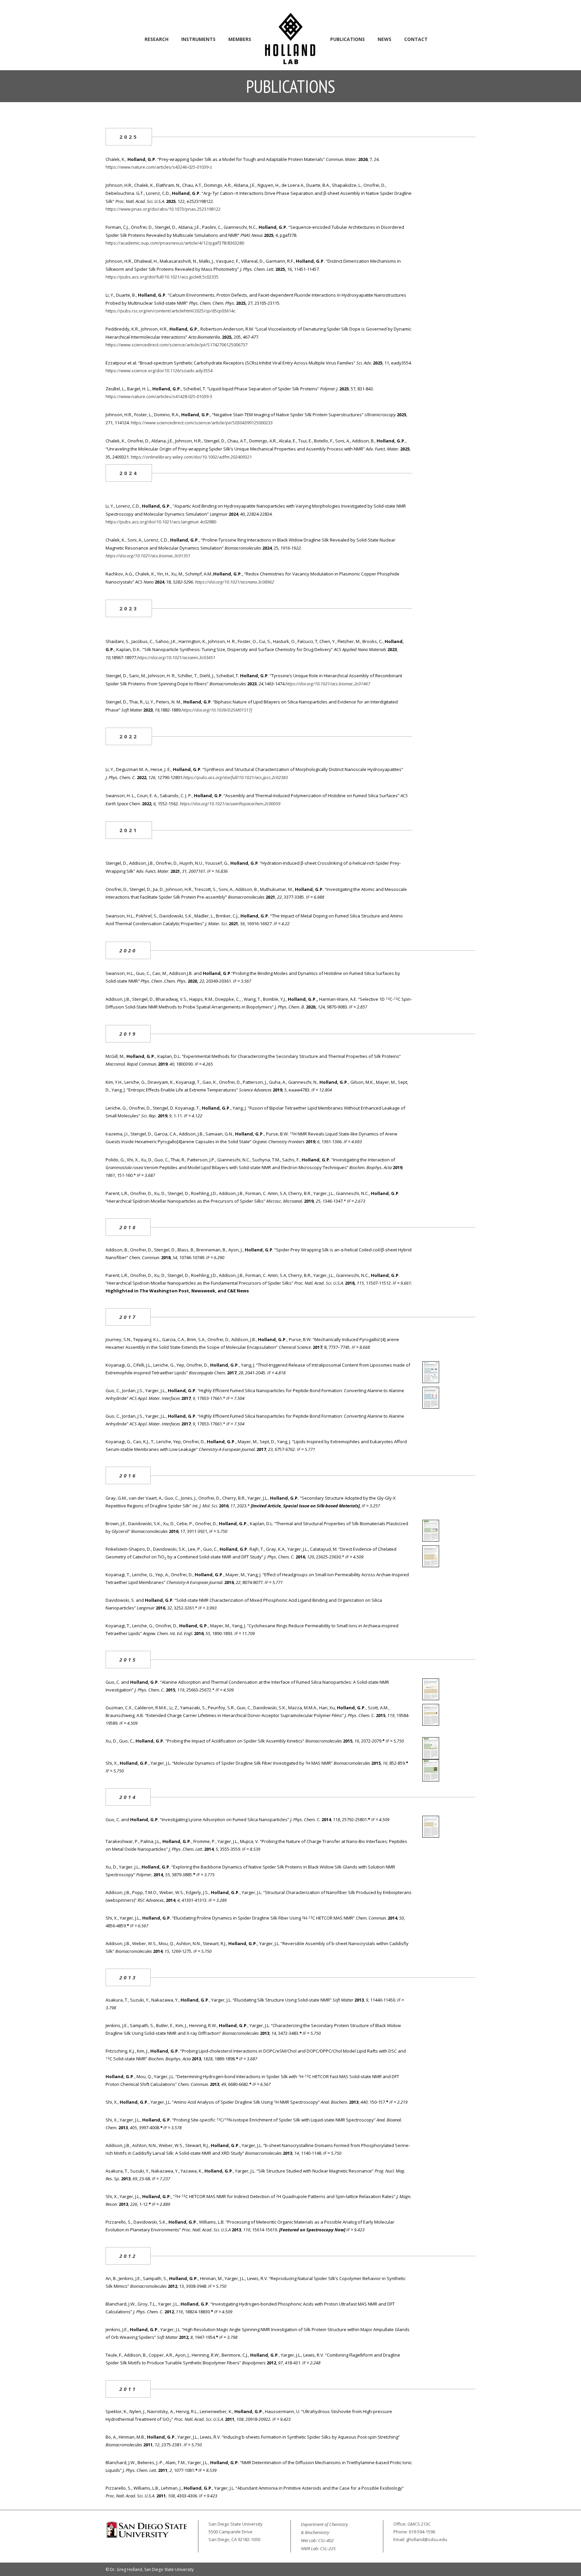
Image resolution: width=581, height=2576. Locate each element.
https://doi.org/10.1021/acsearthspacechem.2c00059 (230, 804)
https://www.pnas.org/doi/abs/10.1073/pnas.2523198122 (163, 209)
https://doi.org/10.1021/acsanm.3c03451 (176, 657)
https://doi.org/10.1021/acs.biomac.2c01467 (328, 684)
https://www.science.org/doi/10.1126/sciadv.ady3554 (159, 371)
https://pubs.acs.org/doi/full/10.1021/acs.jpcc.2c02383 (236, 777)
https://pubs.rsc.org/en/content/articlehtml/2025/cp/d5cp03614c (170, 311)
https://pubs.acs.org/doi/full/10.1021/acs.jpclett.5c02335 (162, 277)
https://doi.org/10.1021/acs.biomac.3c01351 (148, 556)
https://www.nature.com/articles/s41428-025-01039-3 (159, 396)
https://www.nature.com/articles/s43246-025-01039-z (159, 167)
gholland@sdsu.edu (427, 2539)
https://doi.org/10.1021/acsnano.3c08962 (235, 582)
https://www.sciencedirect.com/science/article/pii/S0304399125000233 (202, 423)
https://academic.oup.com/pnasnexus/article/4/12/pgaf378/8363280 (175, 243)
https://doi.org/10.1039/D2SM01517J (217, 710)
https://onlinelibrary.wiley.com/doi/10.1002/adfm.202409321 (191, 457)
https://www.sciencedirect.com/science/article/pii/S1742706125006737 (177, 345)
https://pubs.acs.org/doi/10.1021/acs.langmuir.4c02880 (161, 522)
